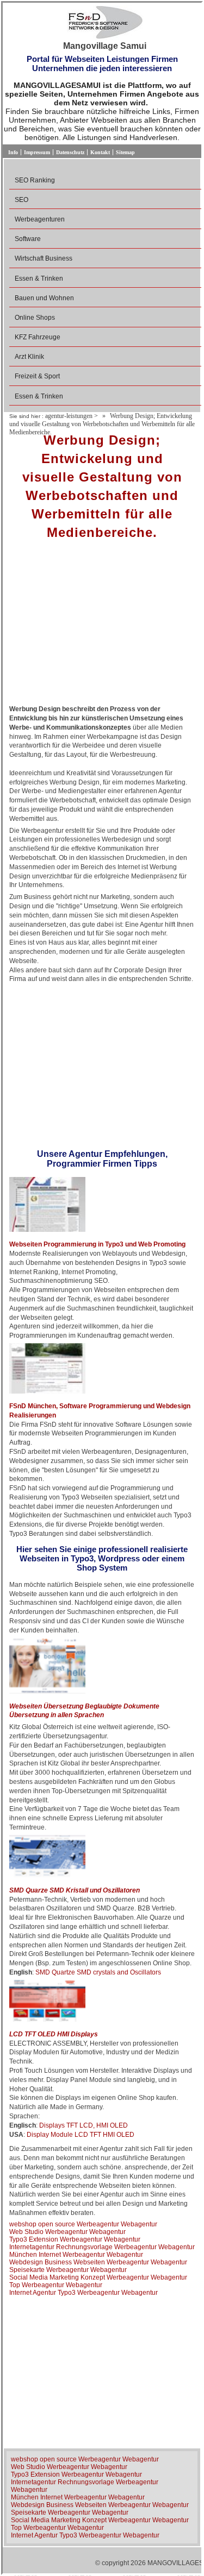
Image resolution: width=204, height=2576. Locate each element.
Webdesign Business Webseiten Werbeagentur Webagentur (98, 2262)
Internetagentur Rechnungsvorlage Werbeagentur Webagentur (102, 2247)
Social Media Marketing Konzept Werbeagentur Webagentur (98, 2277)
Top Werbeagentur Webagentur (56, 2285)
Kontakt (100, 152)
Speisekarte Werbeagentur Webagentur (68, 2270)
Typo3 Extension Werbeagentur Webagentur (75, 2239)
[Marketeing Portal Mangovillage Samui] (105, 23)
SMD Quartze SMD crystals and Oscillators (98, 1972)
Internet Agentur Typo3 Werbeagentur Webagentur (84, 2293)
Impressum (37, 152)
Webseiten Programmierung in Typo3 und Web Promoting (97, 1244)
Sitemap (125, 152)
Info (13, 152)
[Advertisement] (102, 626)
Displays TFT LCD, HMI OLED (84, 2125)
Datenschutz (70, 152)
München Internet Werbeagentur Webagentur (76, 2255)
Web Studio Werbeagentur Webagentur (67, 2232)
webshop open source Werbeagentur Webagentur (83, 2224)
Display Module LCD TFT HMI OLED (81, 2135)
